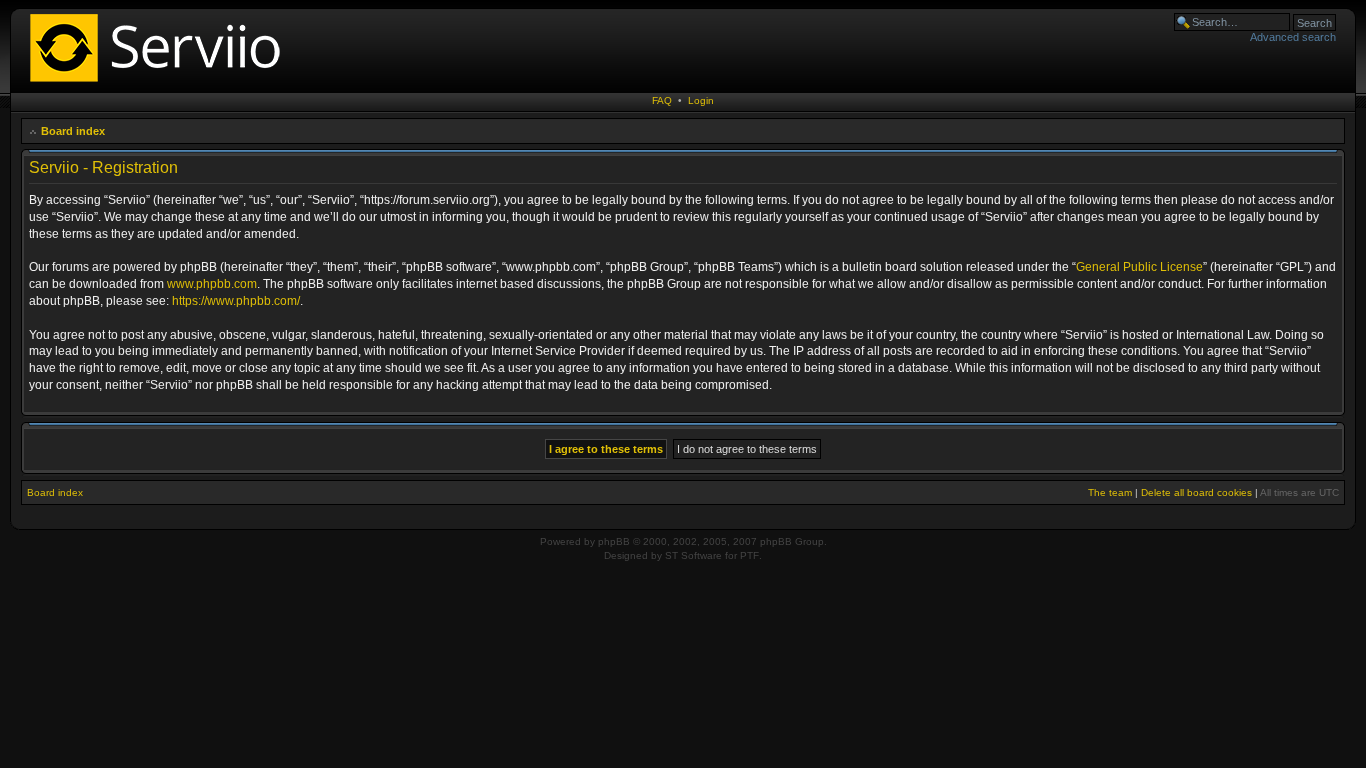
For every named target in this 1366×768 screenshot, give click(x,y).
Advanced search (1293, 37)
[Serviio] (161, 84)
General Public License (1139, 267)
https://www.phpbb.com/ (236, 301)
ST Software (693, 555)
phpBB (614, 541)
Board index (73, 131)
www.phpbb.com (212, 284)
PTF (749, 555)
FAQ (662, 100)
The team (1110, 492)
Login (701, 100)
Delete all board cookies (1196, 492)
